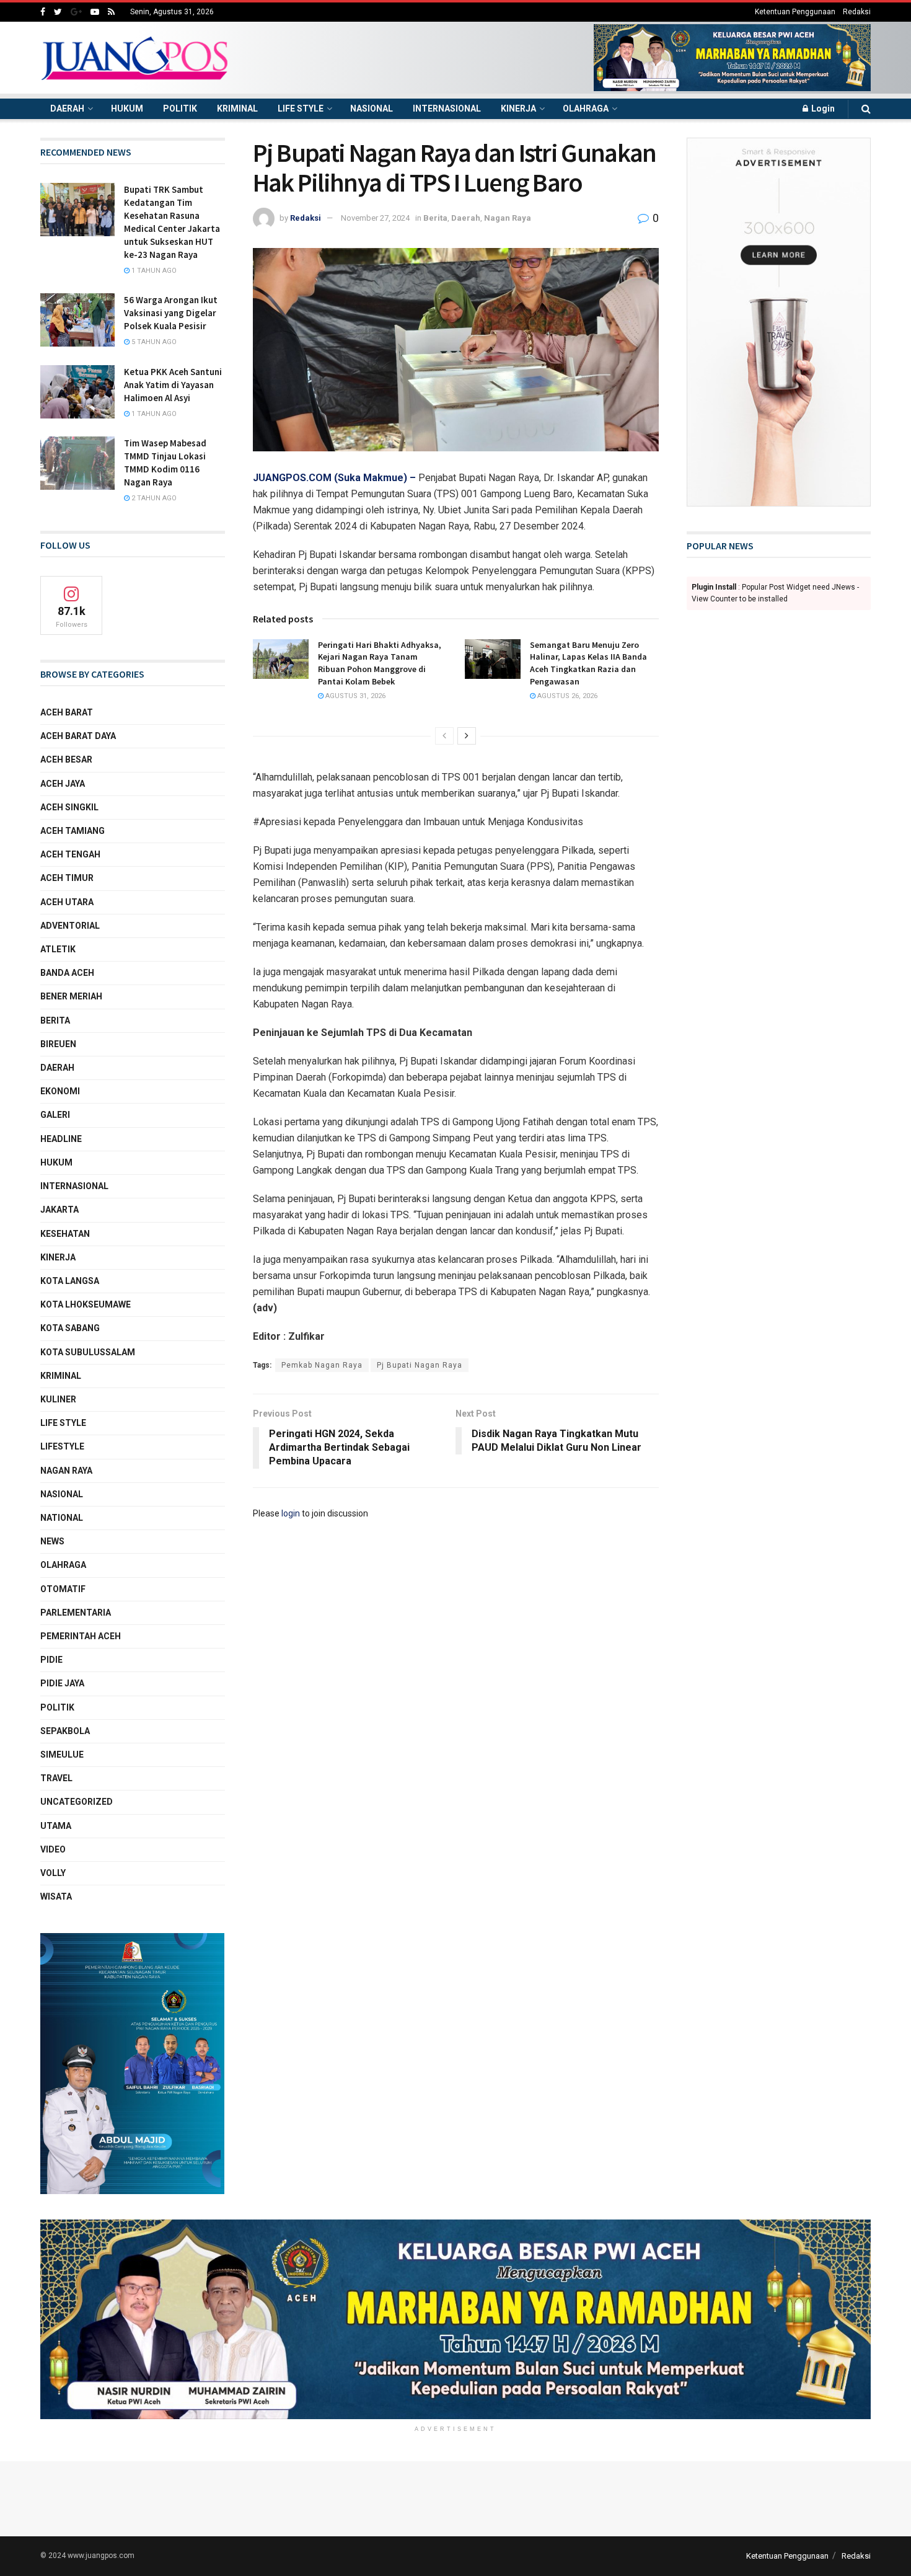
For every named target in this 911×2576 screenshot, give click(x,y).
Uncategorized (77, 1802)
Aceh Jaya (63, 784)
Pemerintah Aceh (81, 1636)
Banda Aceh (67, 973)
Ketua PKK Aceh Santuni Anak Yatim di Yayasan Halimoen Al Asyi (173, 385)
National (62, 1518)
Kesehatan (65, 1234)
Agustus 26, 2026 (566, 696)
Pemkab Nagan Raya (322, 1365)
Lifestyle (62, 1446)
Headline (61, 1139)
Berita (435, 218)
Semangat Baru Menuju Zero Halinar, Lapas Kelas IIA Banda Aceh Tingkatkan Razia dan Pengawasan (588, 663)
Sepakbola (65, 1731)
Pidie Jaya (62, 1683)
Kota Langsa (70, 1281)
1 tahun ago (153, 271)
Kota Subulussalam (88, 1352)
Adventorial (70, 926)
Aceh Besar (66, 759)
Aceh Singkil (69, 807)
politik (57, 1707)
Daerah (67, 108)
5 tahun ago (153, 342)
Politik (180, 108)
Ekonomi (60, 1091)
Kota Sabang (70, 1328)
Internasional (447, 108)
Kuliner (58, 1399)
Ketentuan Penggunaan (795, 12)
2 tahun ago (153, 498)
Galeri (55, 1115)
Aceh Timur (67, 878)
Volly (53, 1873)
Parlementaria (76, 1613)
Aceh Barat (67, 712)
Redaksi (857, 12)
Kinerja (518, 108)
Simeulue (62, 1755)
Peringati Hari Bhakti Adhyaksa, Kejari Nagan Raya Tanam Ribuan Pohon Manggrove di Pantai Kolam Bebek (380, 663)
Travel (56, 1778)
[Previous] (444, 736)
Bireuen (58, 1044)
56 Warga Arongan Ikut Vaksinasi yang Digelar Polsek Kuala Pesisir (171, 313)
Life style (301, 108)
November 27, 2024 (375, 218)
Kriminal (237, 108)
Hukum (127, 108)
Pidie (51, 1660)
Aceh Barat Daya (78, 736)
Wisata (56, 1897)
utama (56, 1826)
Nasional (372, 108)
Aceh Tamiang (73, 831)
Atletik (58, 949)
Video (53, 1849)
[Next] (467, 736)
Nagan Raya (508, 218)
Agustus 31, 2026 (354, 696)
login (291, 1513)
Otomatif (63, 1589)
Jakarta (59, 1210)
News (52, 1541)
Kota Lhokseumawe (86, 1304)
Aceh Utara (67, 902)
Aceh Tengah (70, 854)
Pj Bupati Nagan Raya (420, 1365)
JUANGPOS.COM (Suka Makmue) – (336, 478)
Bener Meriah (71, 996)
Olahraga (586, 108)
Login (822, 108)
